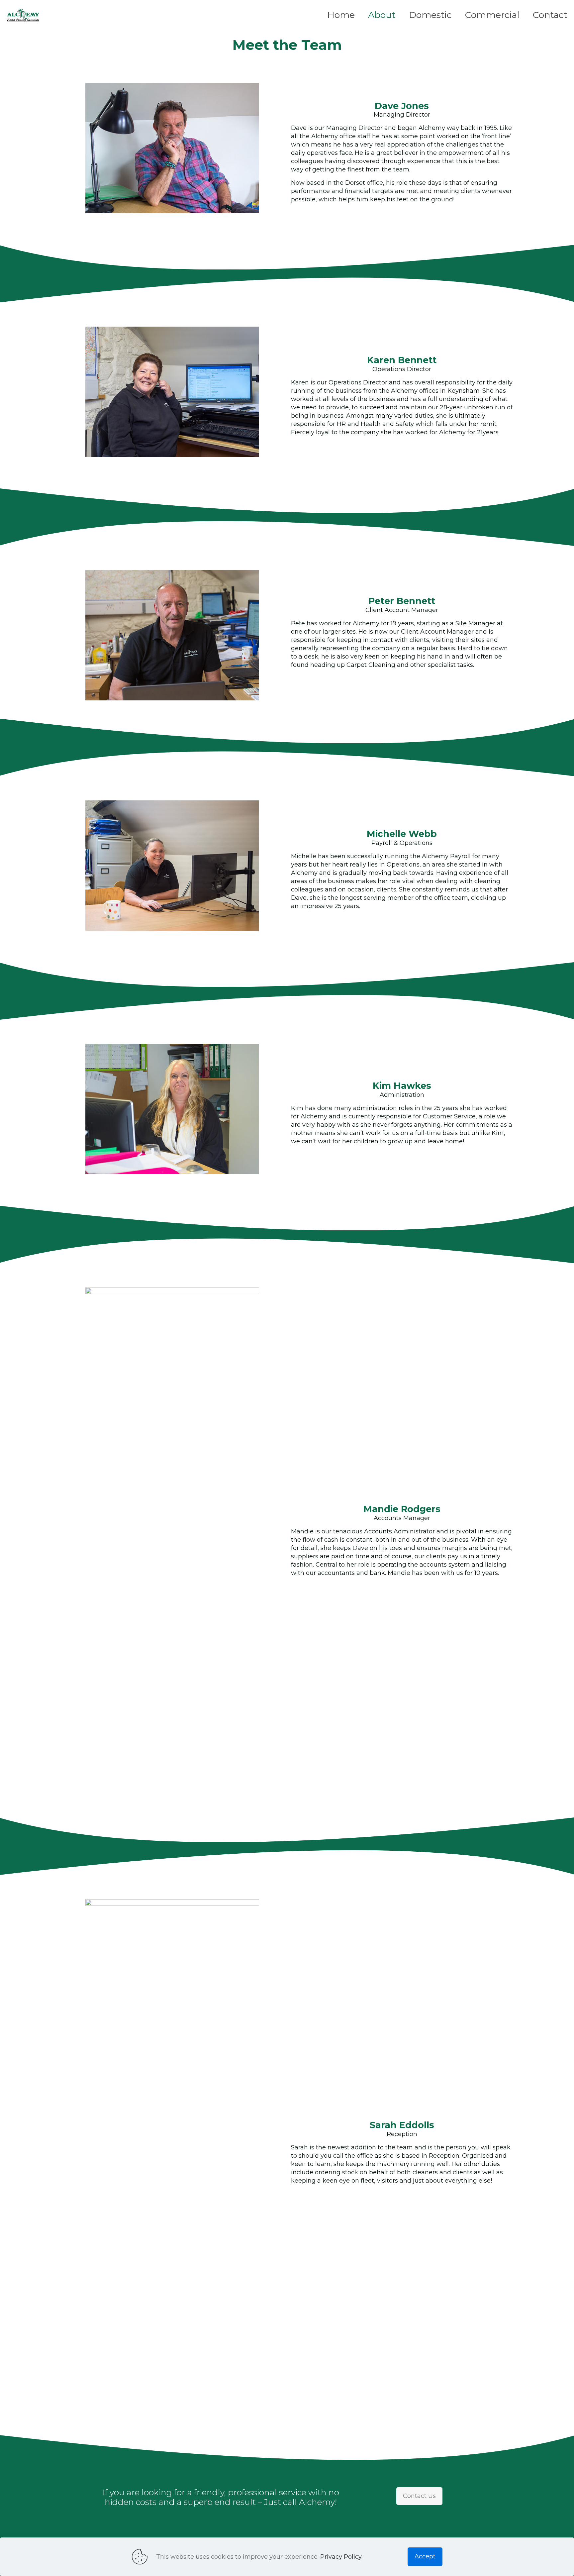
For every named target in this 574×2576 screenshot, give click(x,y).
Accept (425, 2556)
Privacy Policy (341, 2557)
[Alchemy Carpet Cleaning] (23, 15)
